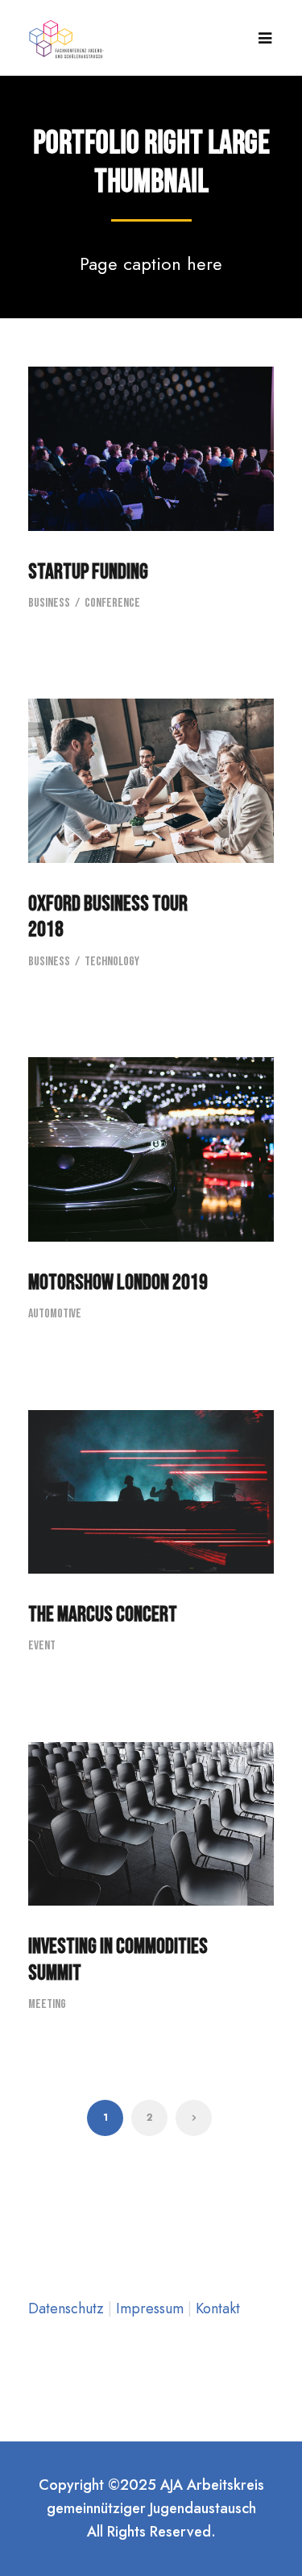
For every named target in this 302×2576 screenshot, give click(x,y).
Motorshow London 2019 (118, 1283)
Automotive (55, 1314)
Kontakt (218, 2308)
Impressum (152, 2308)
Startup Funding (88, 572)
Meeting (47, 2004)
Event (42, 1646)
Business (49, 603)
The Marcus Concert (103, 1615)
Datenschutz (68, 2308)
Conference (112, 603)
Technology (112, 962)
